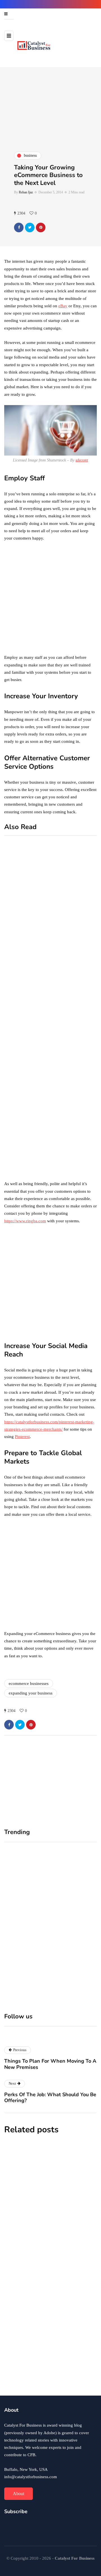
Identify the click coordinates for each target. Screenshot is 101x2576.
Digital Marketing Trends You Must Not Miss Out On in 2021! (77, 1160)
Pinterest (22, 1437)
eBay (63, 306)
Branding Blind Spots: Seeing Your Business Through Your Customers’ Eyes (72, 1926)
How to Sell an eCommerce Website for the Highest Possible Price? (76, 999)
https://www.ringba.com (25, 1221)
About (19, 2494)
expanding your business (31, 1693)
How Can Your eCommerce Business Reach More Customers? (43, 2195)
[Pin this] (41, 227)
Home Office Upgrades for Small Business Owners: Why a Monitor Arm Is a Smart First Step (26, 1926)
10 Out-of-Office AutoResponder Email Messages (77, 918)
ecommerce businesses (29, 1684)
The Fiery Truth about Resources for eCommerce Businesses (42, 2353)
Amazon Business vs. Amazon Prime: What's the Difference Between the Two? (75, 1089)
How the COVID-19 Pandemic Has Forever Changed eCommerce (47, 2274)
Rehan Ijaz (26, 192)
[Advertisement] (50, 600)
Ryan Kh (15, 2212)
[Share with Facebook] (19, 227)
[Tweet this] (30, 227)
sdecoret (82, 460)
